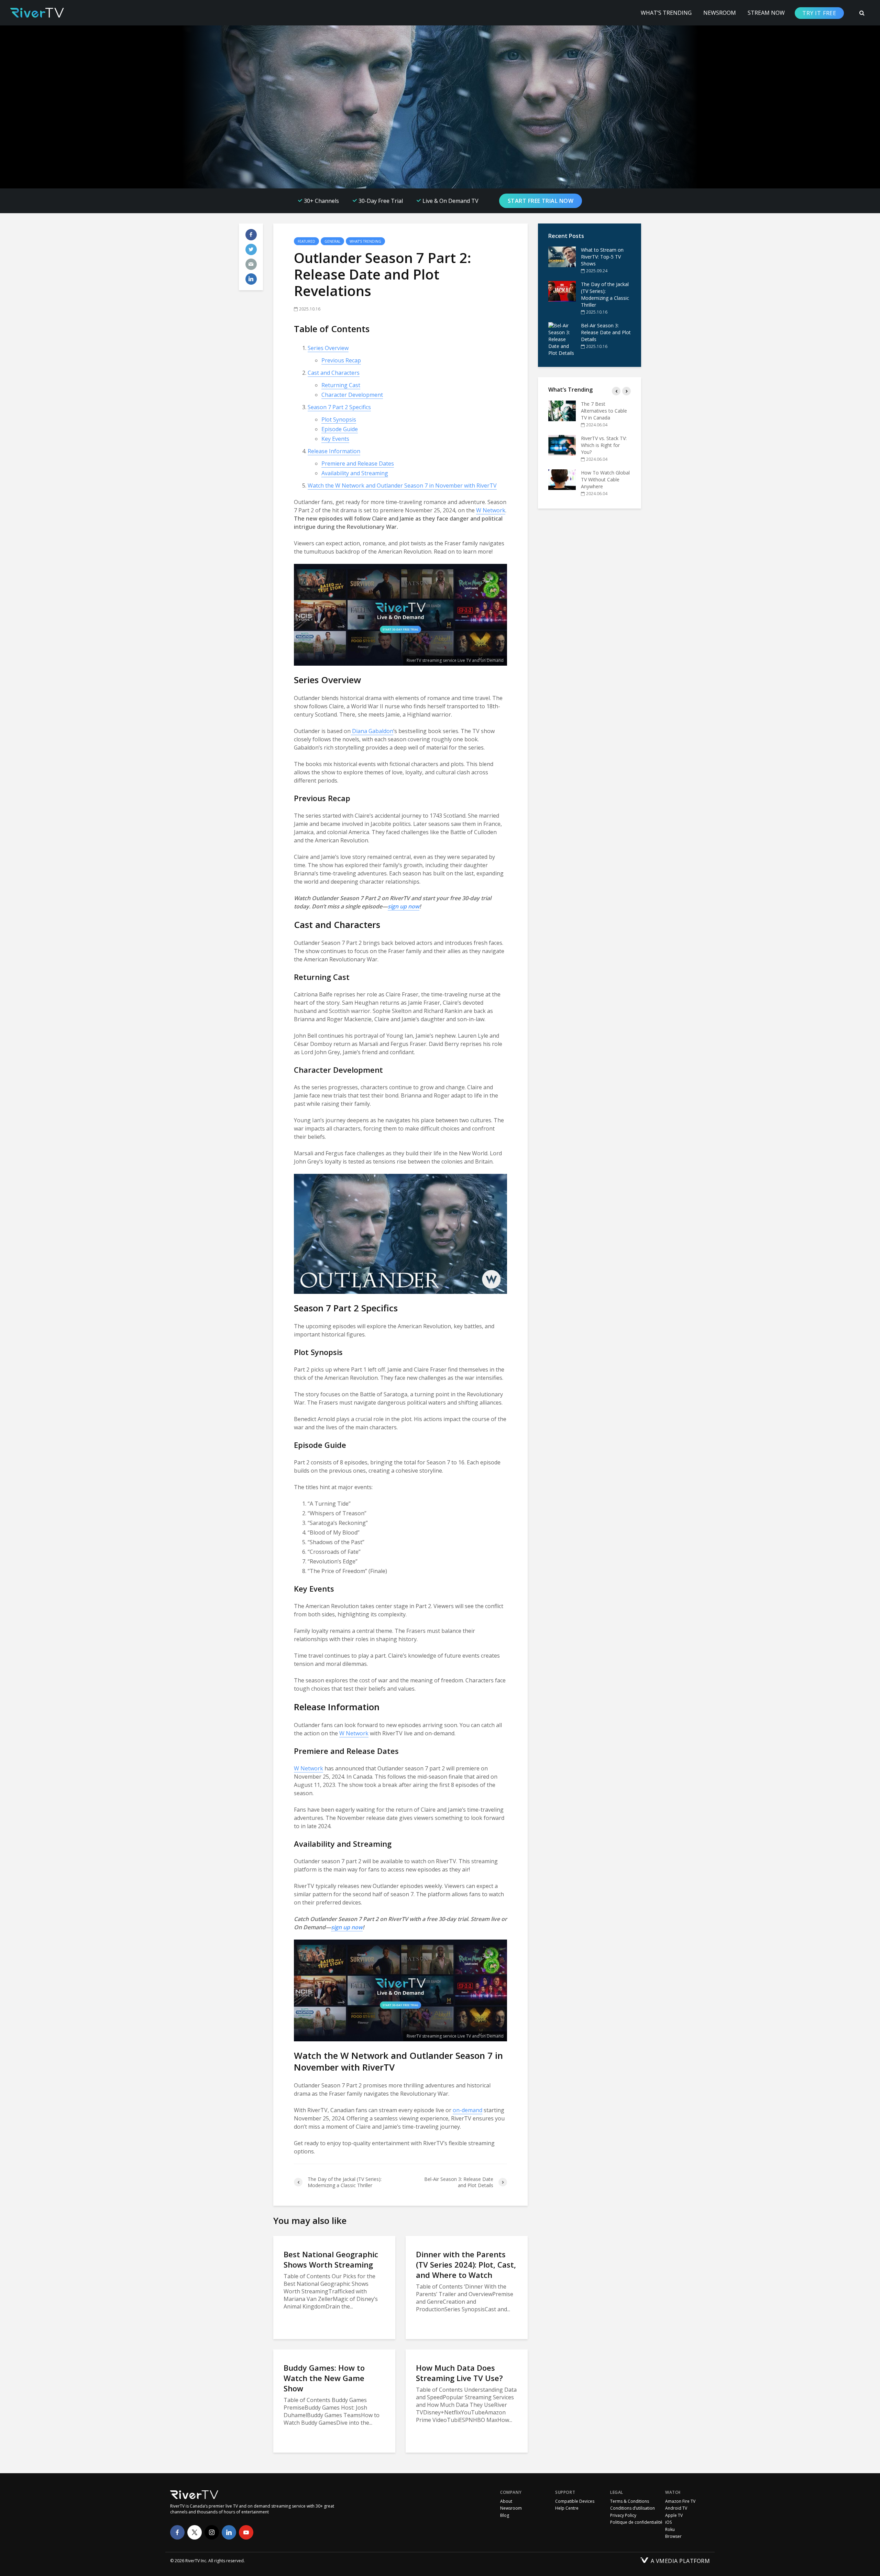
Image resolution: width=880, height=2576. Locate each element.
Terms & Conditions (630, 2501)
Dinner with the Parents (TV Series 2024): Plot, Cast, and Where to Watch (466, 2264)
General (332, 241)
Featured (306, 241)
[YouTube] (246, 2532)
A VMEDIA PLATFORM (680, 2561)
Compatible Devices (575, 2501)
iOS (668, 2522)
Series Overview (328, 348)
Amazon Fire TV (680, 2501)
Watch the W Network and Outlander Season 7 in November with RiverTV (402, 485)
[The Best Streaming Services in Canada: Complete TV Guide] (562, 438)
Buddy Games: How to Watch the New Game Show (324, 2378)
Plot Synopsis (339, 419)
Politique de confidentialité (636, 2522)
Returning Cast (341, 385)
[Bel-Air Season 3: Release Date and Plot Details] (562, 339)
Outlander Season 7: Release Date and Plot (606, 469)
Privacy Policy (623, 2515)
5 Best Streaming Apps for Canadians (603, 407)
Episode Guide (340, 429)
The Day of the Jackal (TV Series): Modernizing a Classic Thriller (605, 294)
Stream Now (766, 13)
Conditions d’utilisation (632, 2508)
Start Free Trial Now (541, 201)
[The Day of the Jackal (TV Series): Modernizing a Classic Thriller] (562, 291)
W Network (491, 510)
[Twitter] (195, 2532)
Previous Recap (341, 360)
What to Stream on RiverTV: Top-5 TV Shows (602, 257)
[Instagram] (212, 2532)
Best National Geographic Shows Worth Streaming (331, 2259)
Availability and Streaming (355, 473)
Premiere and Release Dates (358, 463)
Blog (505, 2515)
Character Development (352, 395)
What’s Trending (666, 13)
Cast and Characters (334, 373)
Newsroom (720, 13)
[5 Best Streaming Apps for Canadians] (562, 411)
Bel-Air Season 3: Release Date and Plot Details (606, 332)
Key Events (335, 439)
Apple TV (674, 2515)
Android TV (676, 2508)
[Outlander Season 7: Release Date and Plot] (562, 473)
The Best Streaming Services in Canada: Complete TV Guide (603, 438)
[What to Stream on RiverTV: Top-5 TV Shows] (562, 257)
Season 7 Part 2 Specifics (339, 407)
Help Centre (567, 2508)
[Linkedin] (229, 2532)
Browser (673, 2536)
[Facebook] (177, 2532)
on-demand (467, 2110)
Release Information (334, 451)
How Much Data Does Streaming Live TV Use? (459, 2373)
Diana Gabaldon (372, 731)
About (506, 2501)
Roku (670, 2530)
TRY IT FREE (819, 13)
